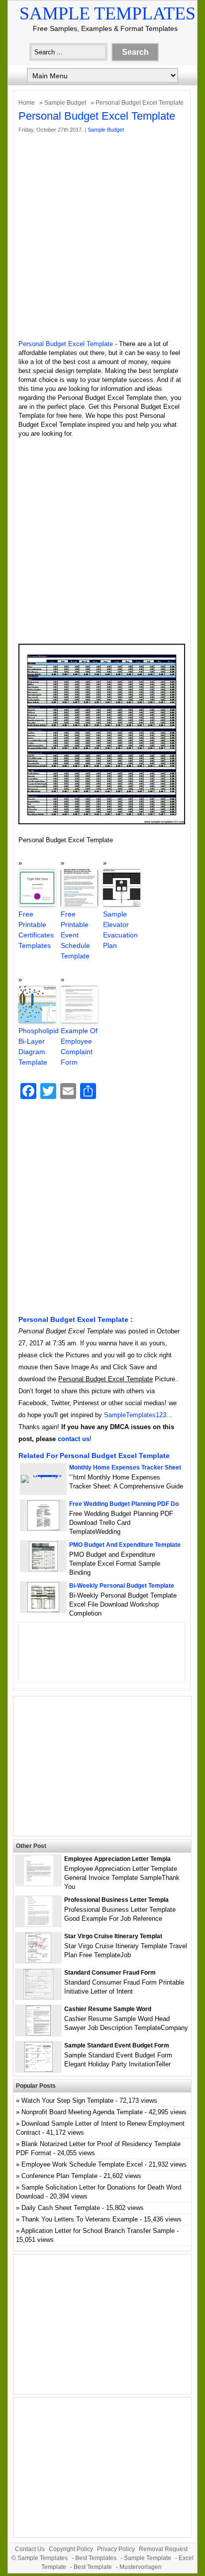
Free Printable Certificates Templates (36, 930)
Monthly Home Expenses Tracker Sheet (125, 1468)
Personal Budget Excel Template (66, 344)
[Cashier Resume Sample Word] (38, 2033)
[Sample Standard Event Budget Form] (39, 2070)
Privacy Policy (116, 2549)
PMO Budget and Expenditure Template (125, 1545)
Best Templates (96, 2558)
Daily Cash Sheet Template (61, 2208)
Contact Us (30, 2549)
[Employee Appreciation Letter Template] (39, 1883)
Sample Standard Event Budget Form (117, 2045)
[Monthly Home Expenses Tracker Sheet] (43, 1475)
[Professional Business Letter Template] (39, 1924)
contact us (74, 1439)
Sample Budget (65, 103)
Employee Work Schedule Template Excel (82, 2164)
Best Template (93, 2567)
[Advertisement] (102, 237)
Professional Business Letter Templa (116, 1900)
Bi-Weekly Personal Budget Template (122, 1586)
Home (27, 103)
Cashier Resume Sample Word (108, 2009)
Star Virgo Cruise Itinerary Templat (113, 1936)
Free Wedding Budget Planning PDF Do (124, 1504)
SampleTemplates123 (135, 1415)
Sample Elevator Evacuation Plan (120, 930)
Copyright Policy (71, 2549)
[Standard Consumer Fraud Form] (38, 1997)
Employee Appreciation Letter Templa (117, 1859)
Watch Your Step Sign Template (67, 2101)
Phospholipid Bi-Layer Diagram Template (37, 1046)
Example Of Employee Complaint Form (79, 1046)
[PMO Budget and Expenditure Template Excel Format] (43, 1569)
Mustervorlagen (141, 2567)
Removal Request (163, 2549)
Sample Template (148, 2558)
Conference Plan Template (59, 2176)
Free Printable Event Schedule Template (75, 935)
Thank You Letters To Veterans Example (80, 2219)
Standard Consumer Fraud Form (110, 1973)
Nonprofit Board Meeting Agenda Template (82, 2112)
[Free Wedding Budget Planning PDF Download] (43, 1528)
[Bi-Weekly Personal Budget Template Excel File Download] (43, 1610)
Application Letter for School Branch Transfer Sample (98, 2231)
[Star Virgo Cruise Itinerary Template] (38, 1960)
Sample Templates (107, 13)
